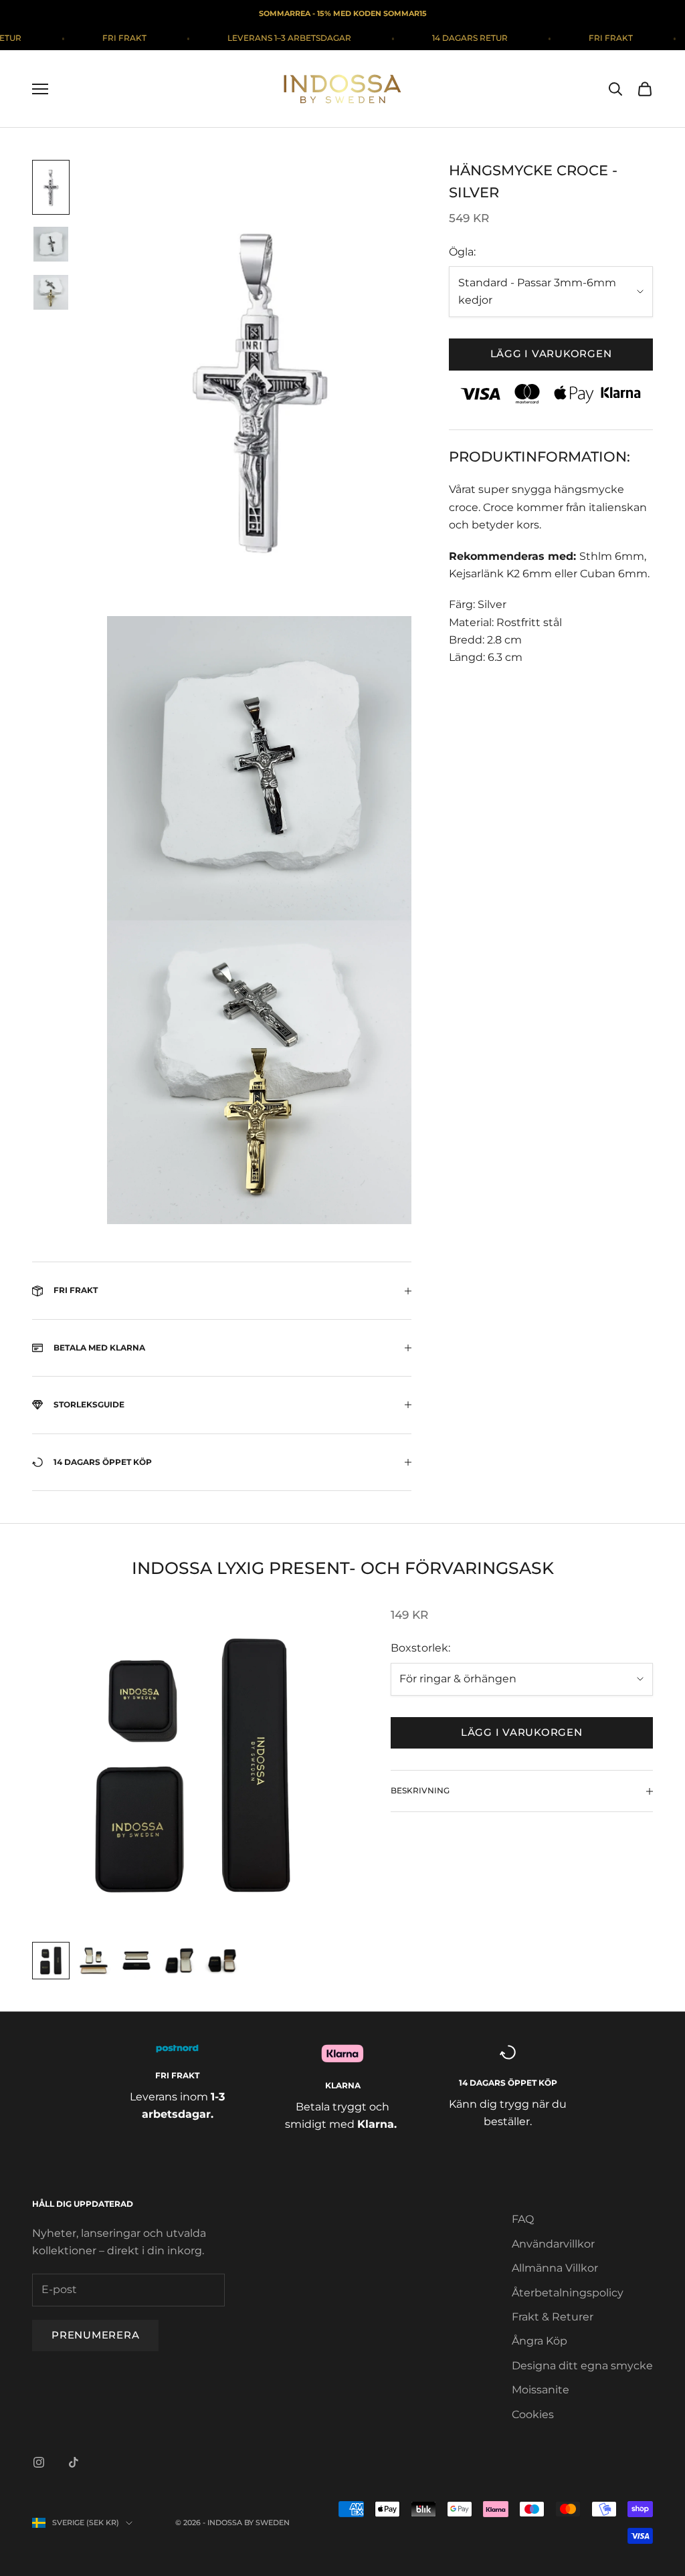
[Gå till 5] (222, 1961)
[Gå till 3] (51, 292)
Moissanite (541, 2390)
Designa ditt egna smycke (582, 2366)
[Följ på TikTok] (74, 2462)
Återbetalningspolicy (568, 2293)
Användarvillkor (553, 2244)
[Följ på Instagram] (39, 2462)
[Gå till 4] (179, 1961)
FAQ (523, 2219)
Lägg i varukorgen (551, 354)
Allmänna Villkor (555, 2268)
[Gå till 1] (51, 187)
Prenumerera (95, 2335)
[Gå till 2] (51, 244)
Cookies (533, 2414)
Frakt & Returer (553, 2317)
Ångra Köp (540, 2341)
